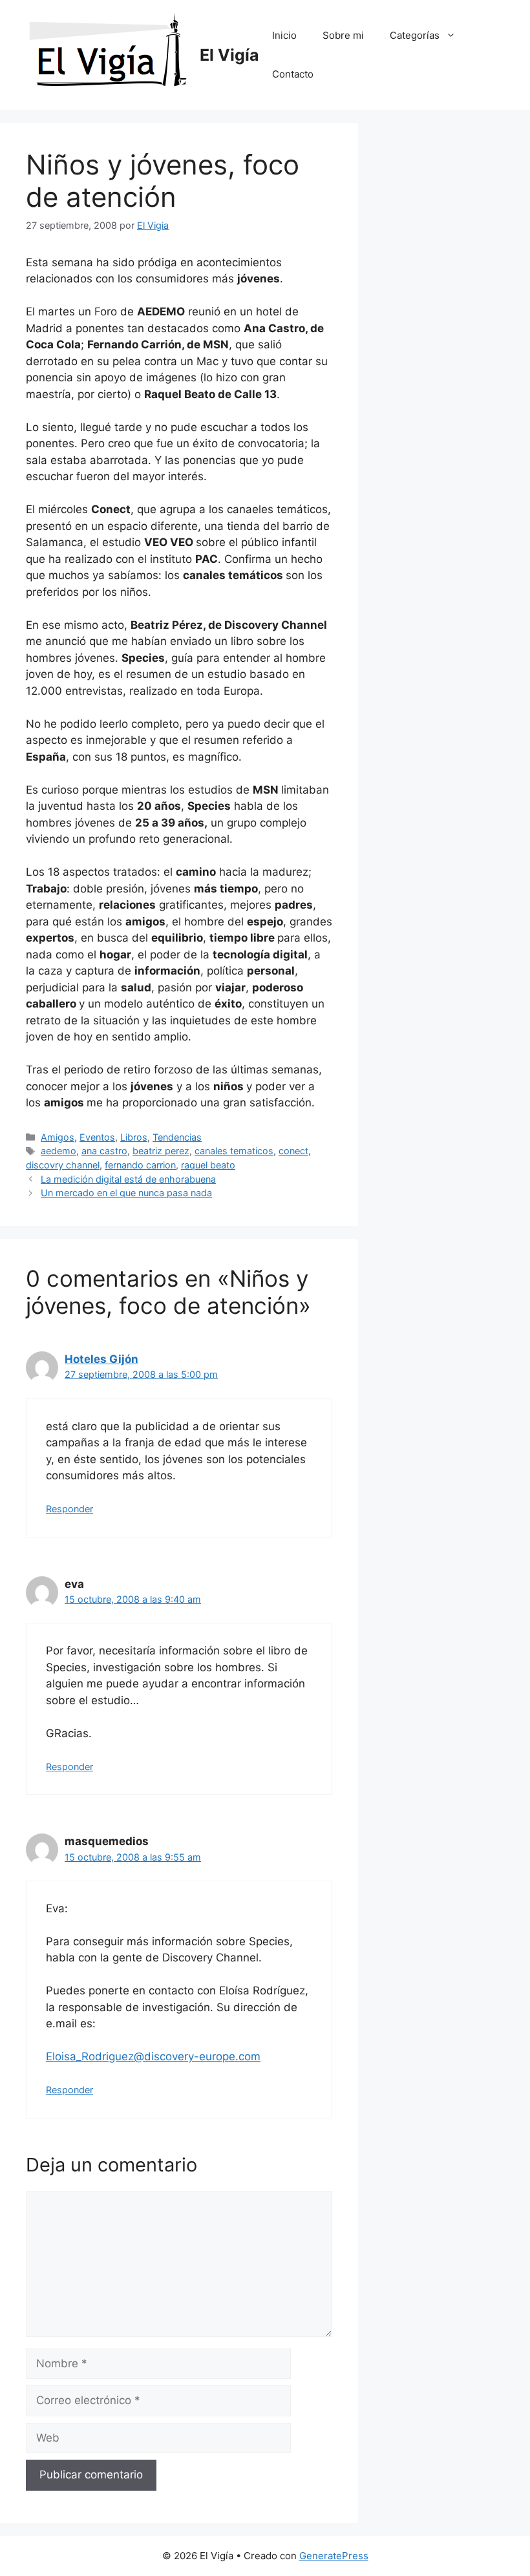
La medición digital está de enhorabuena (128, 1179)
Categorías (415, 35)
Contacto (293, 74)
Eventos (97, 1137)
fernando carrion (140, 1165)
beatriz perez (161, 1151)
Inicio (284, 35)
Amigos (58, 1137)
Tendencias (177, 1137)
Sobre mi (343, 35)
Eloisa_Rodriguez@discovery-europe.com (153, 2056)
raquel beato (208, 1165)
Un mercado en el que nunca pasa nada (126, 1193)
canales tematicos (234, 1151)
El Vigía (229, 55)
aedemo (58, 1151)
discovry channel (63, 1165)
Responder (69, 1509)
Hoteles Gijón (101, 1359)
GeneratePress (334, 2556)
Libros (134, 1137)
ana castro (104, 1151)
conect (293, 1151)
